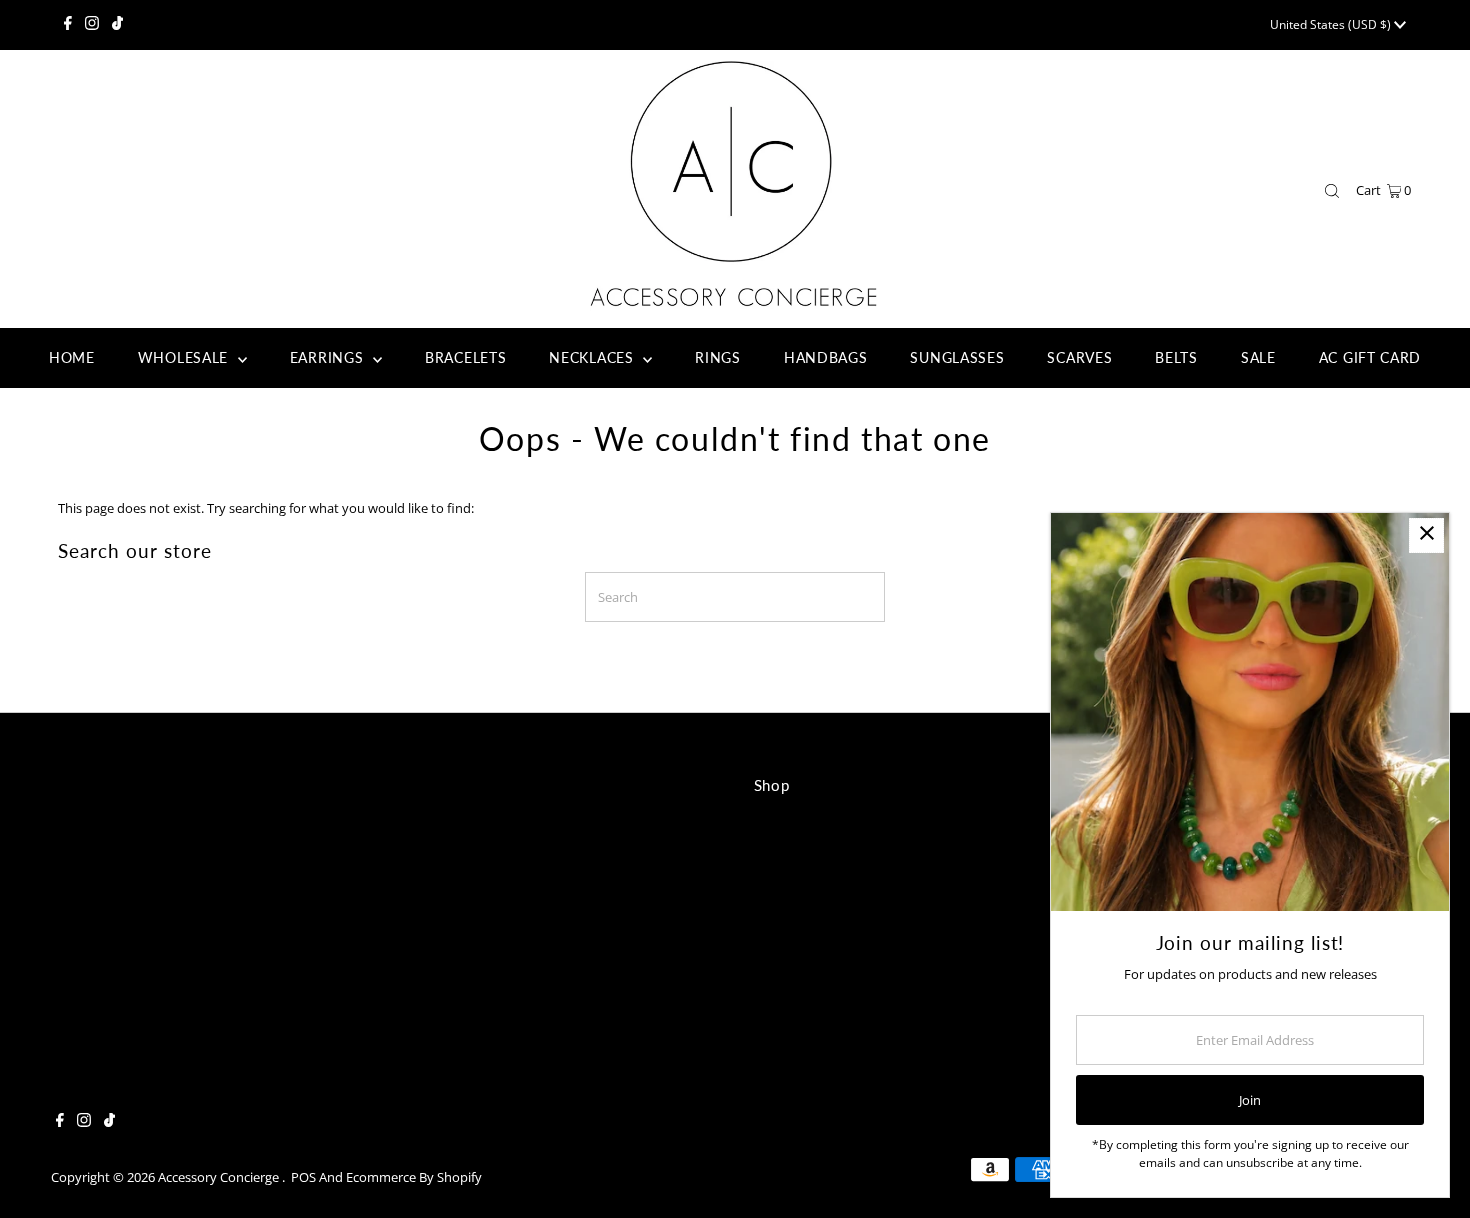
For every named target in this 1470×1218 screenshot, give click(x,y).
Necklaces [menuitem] (593, 357)
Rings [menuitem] (718, 357)
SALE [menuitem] (1258, 357)
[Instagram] (92, 25)
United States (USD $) (1332, 24)
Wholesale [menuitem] (185, 357)
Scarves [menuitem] (1079, 357)
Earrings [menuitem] (329, 357)
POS (303, 1177)
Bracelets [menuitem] (465, 357)
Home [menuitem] (72, 357)
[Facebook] (68, 25)
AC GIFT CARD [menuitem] (1370, 357)
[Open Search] (1332, 190)
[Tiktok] (117, 25)
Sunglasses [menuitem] (957, 357)
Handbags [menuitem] (826, 357)
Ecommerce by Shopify (414, 1177)
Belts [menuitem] (1176, 357)
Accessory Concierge (220, 1177)
